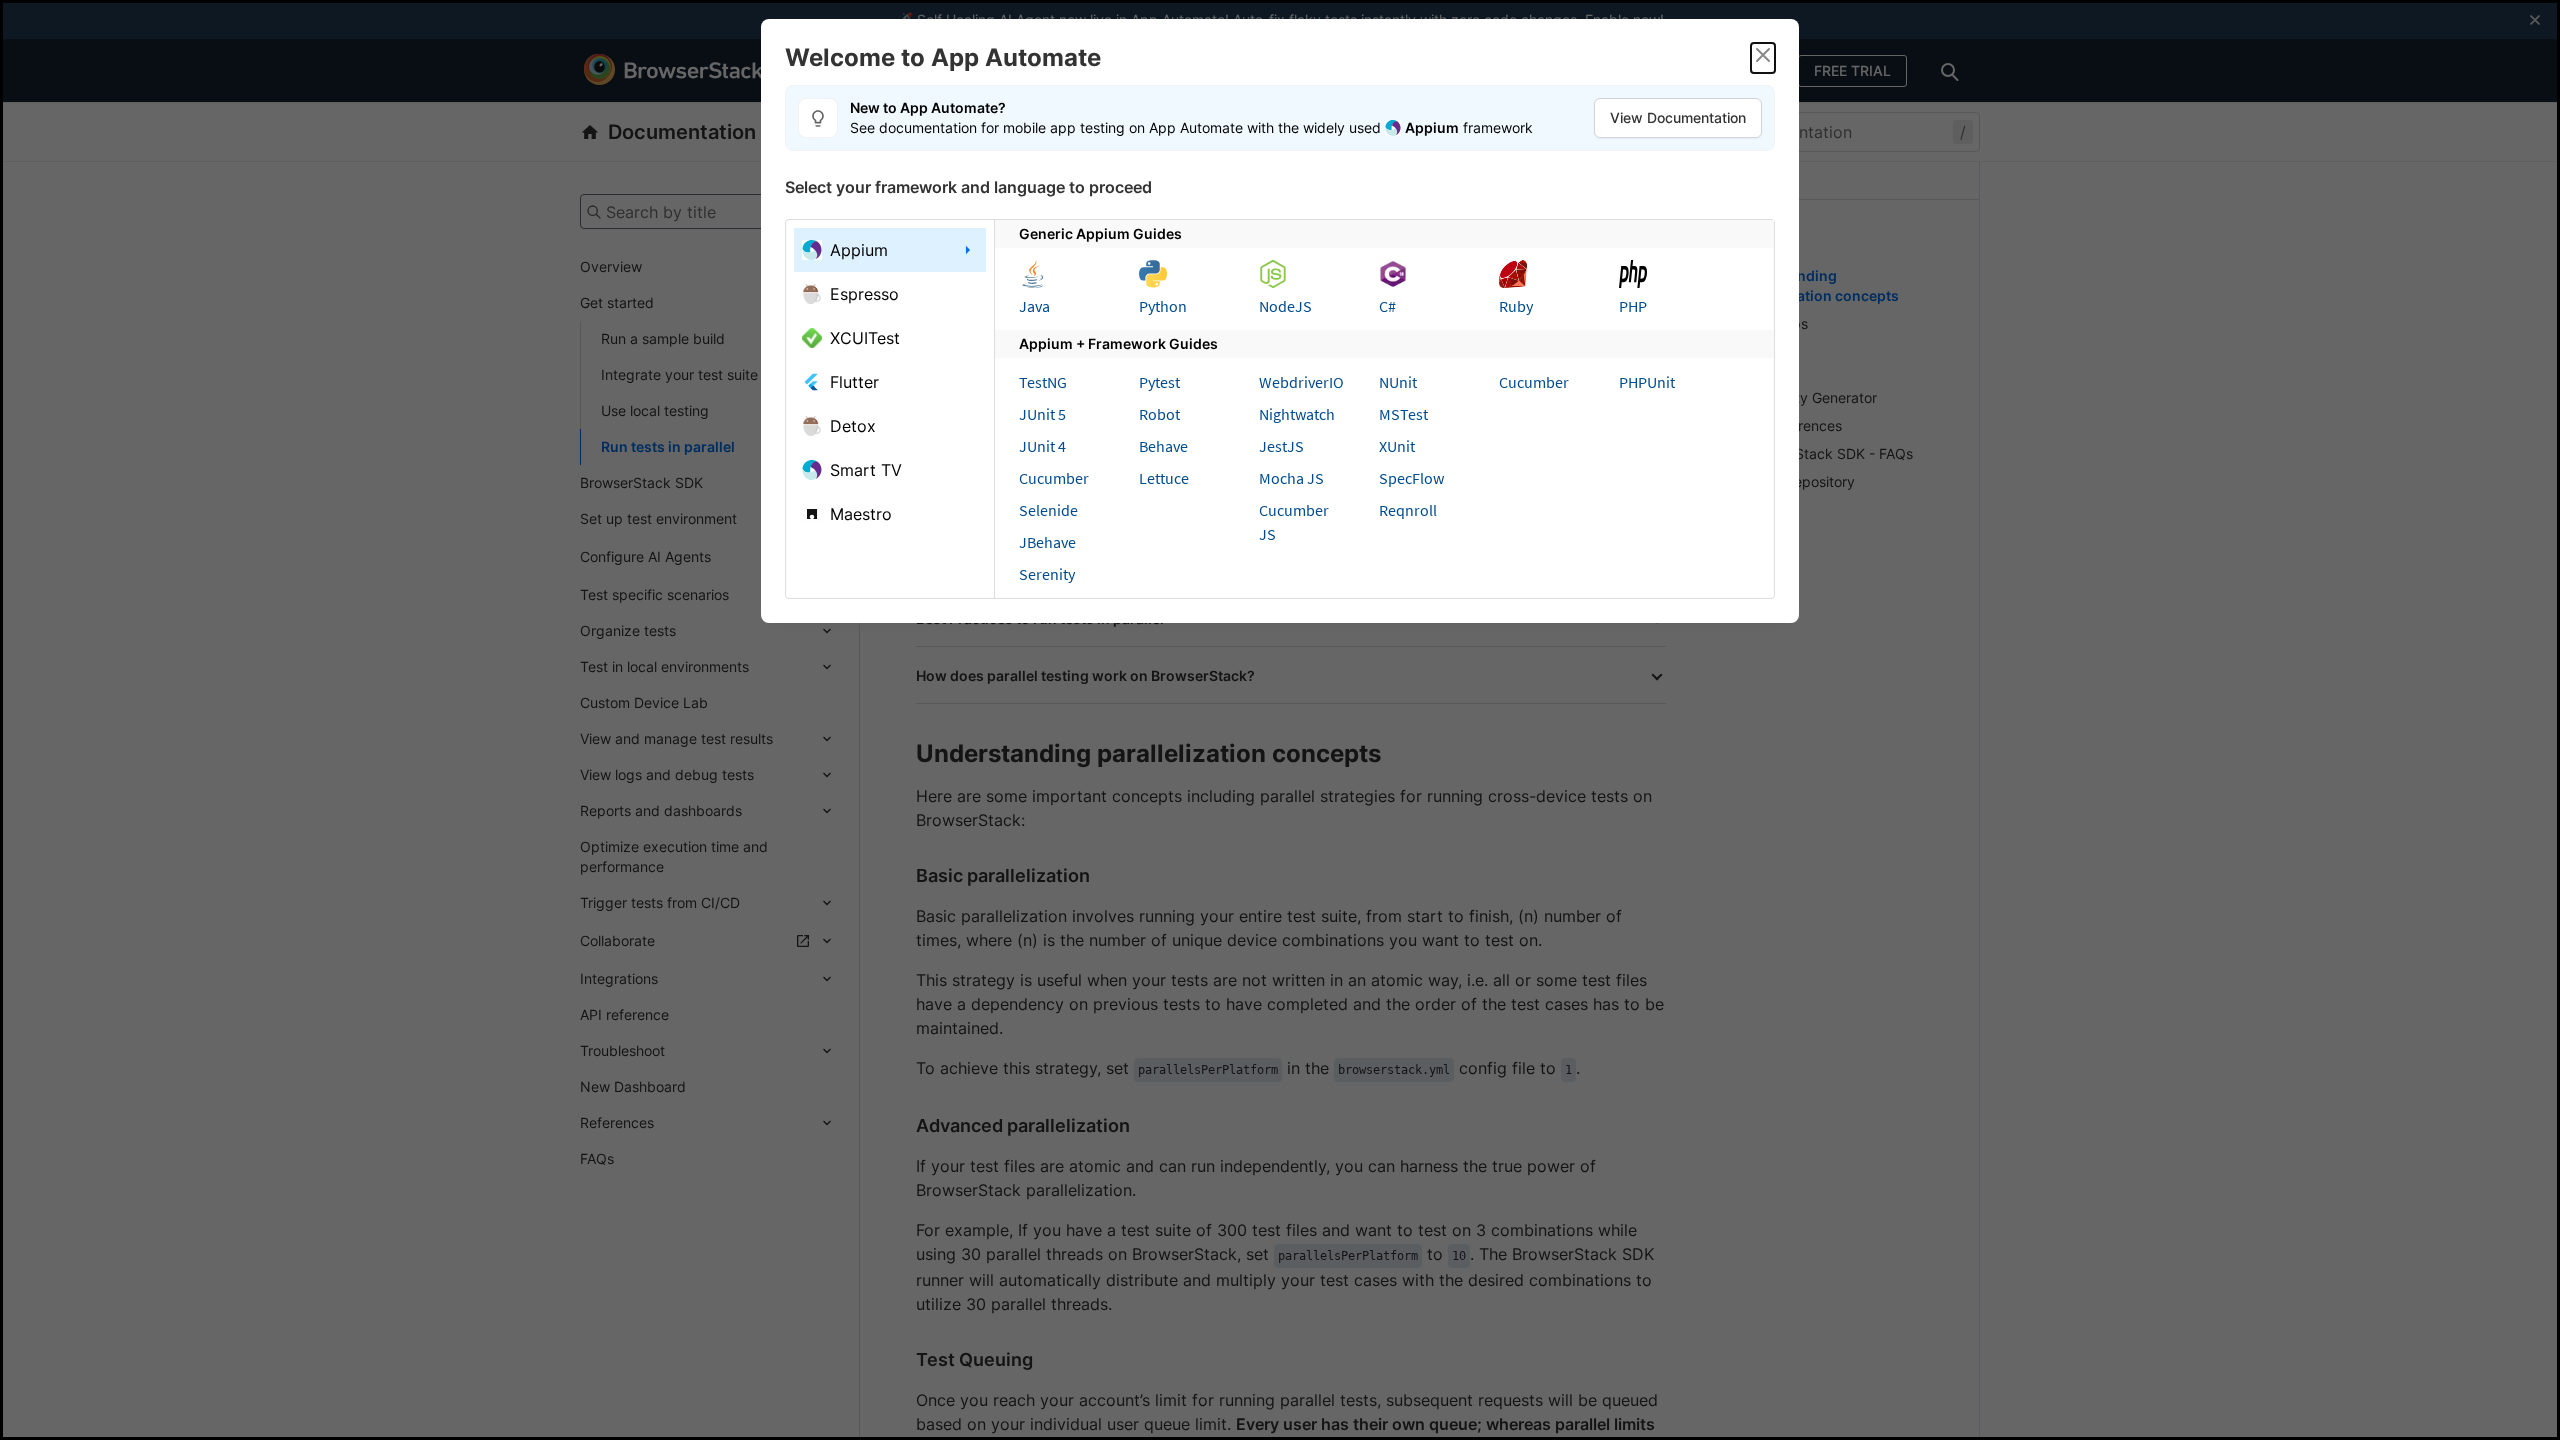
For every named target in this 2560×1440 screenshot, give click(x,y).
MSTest (1403, 414)
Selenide (1048, 510)
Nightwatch (1297, 414)
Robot (1159, 414)
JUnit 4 (1042, 446)
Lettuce (1164, 478)
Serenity (1047, 574)
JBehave (1047, 542)
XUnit (1397, 446)
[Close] (1763, 58)
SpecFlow (1411, 478)
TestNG (1043, 382)
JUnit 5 (1042, 414)
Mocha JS (1291, 478)
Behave (1163, 446)
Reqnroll (1408, 510)
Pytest (1159, 382)
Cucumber (1054, 478)
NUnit (1398, 382)
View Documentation (1678, 117)
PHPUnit (1647, 382)
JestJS (1281, 446)
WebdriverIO (1301, 382)
